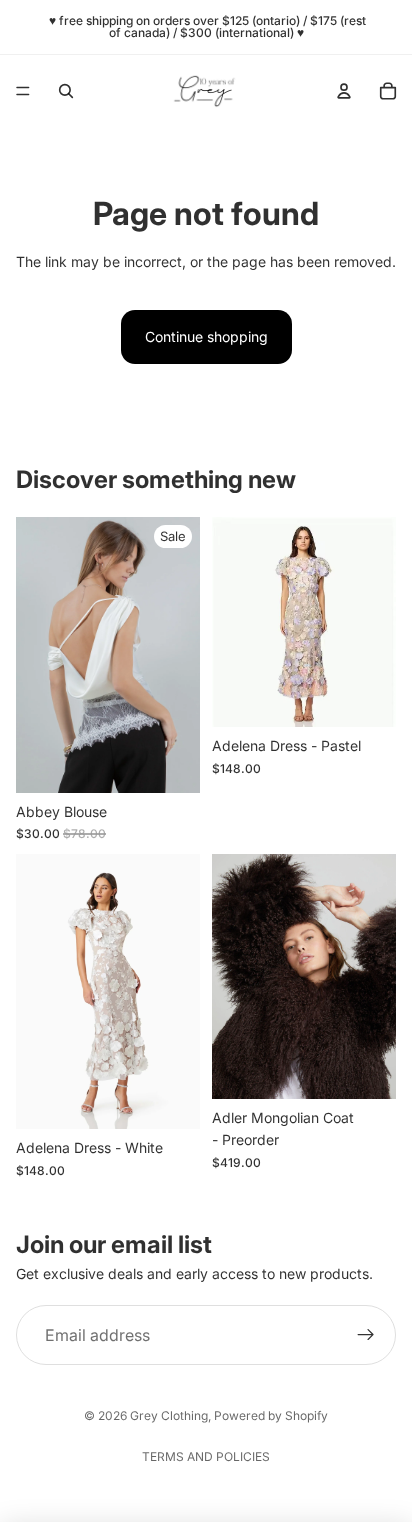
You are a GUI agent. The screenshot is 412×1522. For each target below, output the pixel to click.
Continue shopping (206, 336)
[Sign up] (366, 1335)
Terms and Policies (206, 1456)
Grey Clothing (169, 1415)
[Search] (66, 91)
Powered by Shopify (271, 1415)
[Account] (344, 91)
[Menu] (23, 91)
